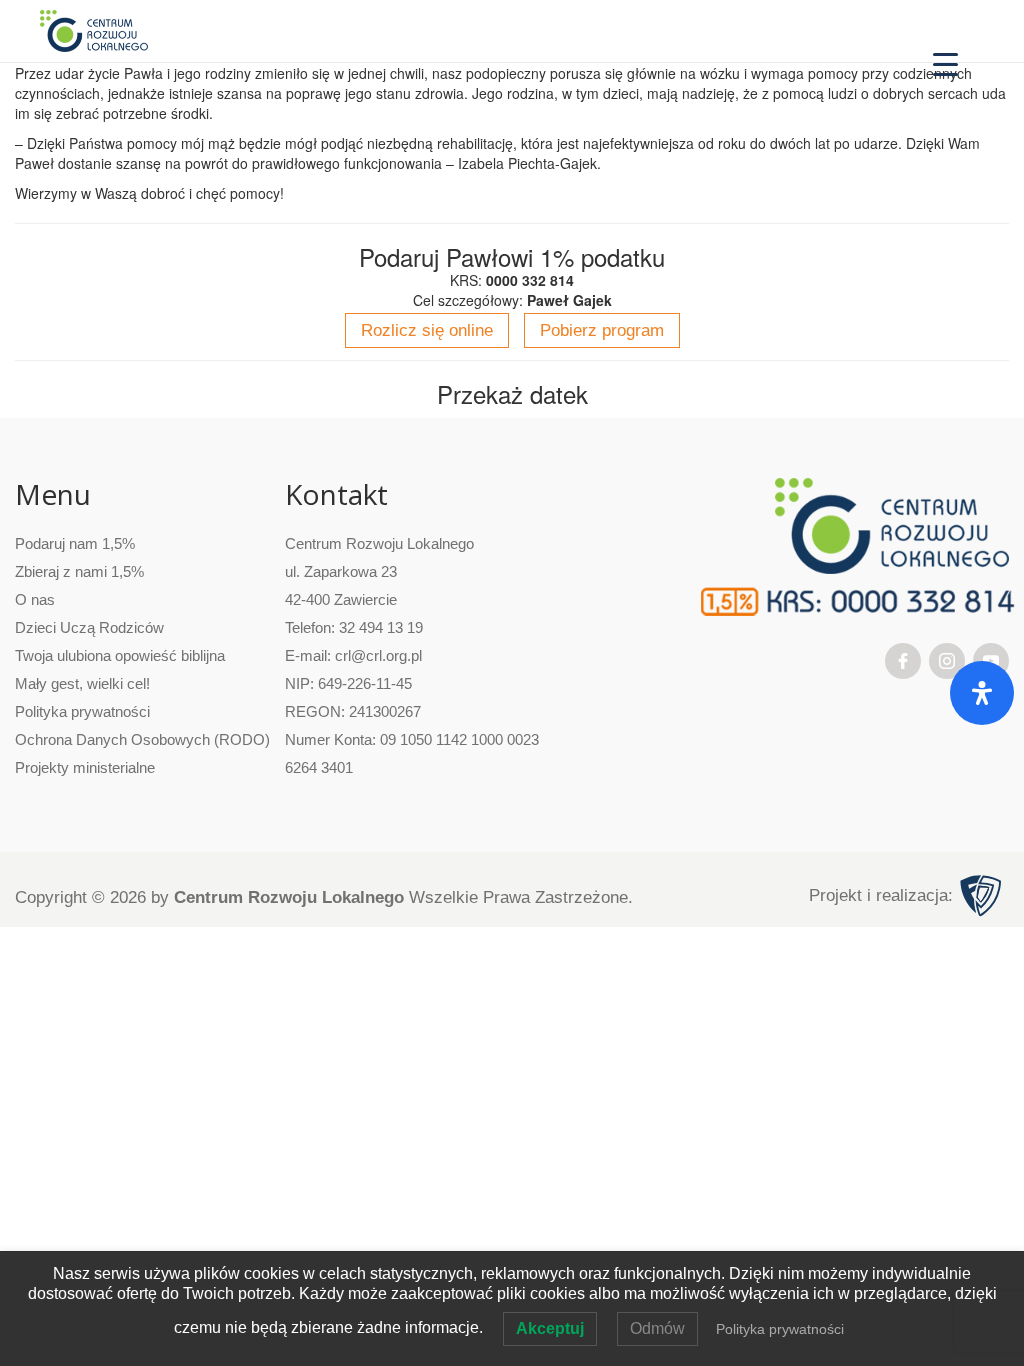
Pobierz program (602, 330)
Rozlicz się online (427, 330)
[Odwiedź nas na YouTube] (991, 659)
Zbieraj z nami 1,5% (79, 571)
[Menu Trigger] (945, 62)
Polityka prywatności (82, 711)
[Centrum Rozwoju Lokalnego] (94, 30)
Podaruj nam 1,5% (75, 543)
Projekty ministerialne (85, 767)
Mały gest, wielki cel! (82, 683)
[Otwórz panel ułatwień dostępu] (982, 693)
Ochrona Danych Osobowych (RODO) (142, 739)
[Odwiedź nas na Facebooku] (903, 659)
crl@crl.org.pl (378, 655)
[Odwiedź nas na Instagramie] (947, 659)
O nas (35, 599)
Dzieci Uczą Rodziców (89, 627)
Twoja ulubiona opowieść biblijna (120, 655)
